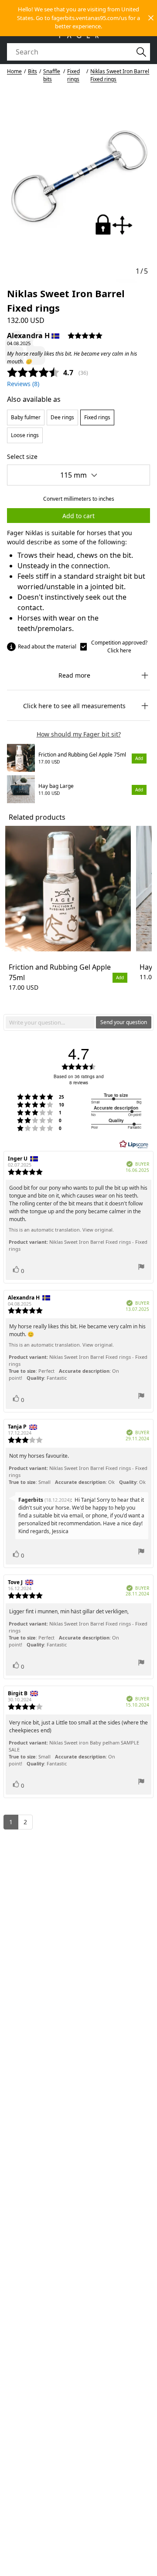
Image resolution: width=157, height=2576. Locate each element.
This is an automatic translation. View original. (61, 1230)
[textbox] (50, 1022)
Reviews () (23, 384)
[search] (73, 52)
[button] (78, 18)
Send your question (124, 1022)
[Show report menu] (141, 1268)
